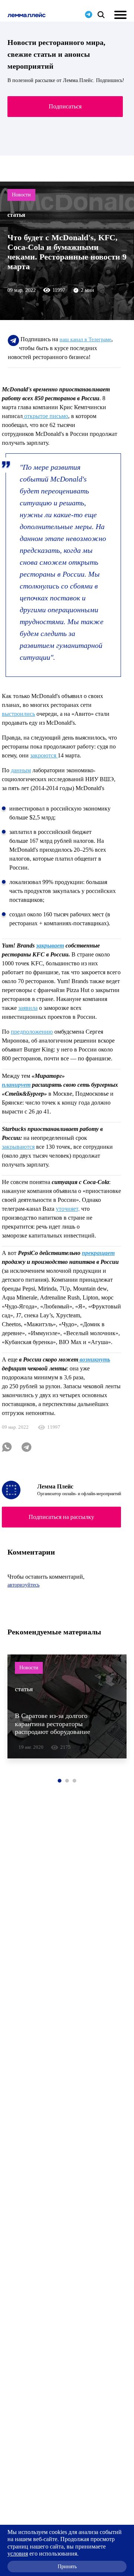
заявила (28, 1008)
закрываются (18, 1147)
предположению (32, 1032)
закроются (44, 755)
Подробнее (66, 129)
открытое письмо (45, 416)
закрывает (50, 945)
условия (18, 2554)
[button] (60, 1781)
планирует (16, 1085)
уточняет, (68, 1209)
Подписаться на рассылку (61, 1517)
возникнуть (94, 1359)
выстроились (18, 714)
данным (21, 770)
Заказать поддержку (65, 102)
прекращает (98, 1253)
